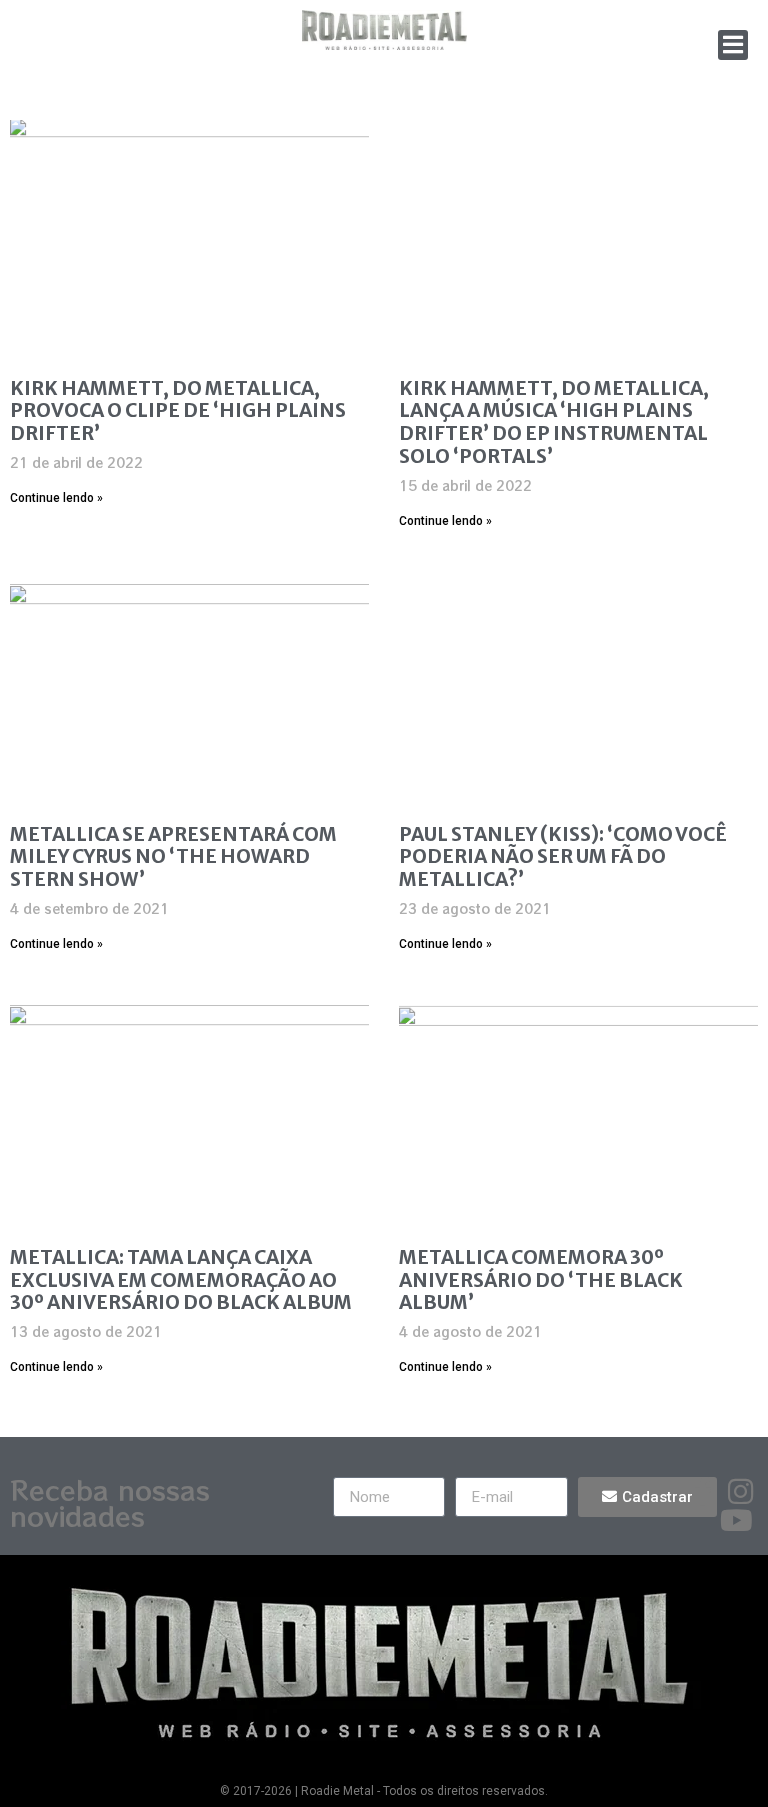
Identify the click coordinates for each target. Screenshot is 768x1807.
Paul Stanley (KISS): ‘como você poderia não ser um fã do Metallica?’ (563, 857)
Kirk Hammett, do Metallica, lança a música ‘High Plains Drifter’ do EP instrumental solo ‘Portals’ (554, 422)
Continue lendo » (56, 498)
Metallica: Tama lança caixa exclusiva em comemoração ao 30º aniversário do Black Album (181, 1280)
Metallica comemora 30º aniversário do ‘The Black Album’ (541, 1280)
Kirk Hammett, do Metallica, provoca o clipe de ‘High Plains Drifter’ (178, 411)
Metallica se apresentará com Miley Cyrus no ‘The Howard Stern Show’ (173, 857)
